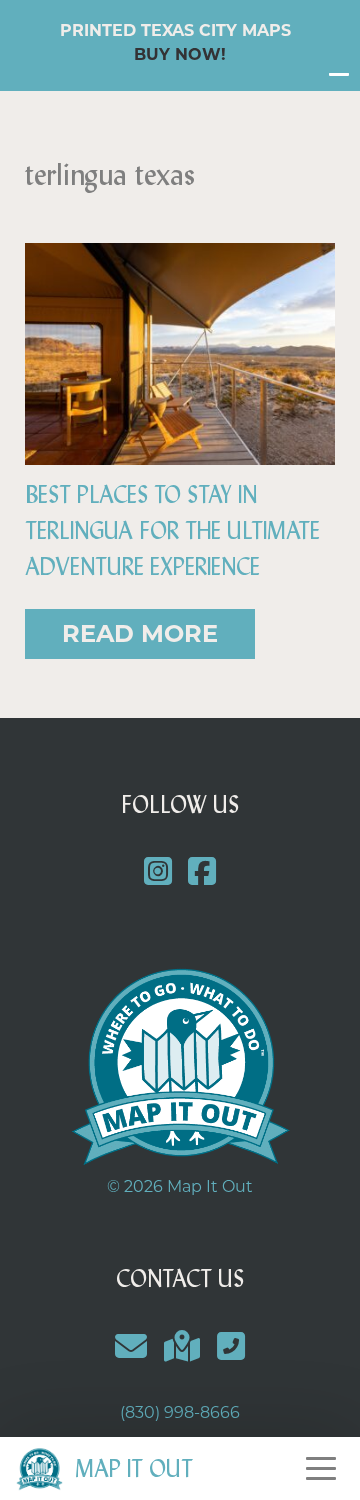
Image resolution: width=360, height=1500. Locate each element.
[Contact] (131, 1346)
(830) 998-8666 (180, 1412)
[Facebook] (202, 872)
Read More (140, 633)
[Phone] (230, 1346)
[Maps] (182, 1346)
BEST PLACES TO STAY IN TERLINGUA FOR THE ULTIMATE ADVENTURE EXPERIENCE (172, 531)
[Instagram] (157, 872)
